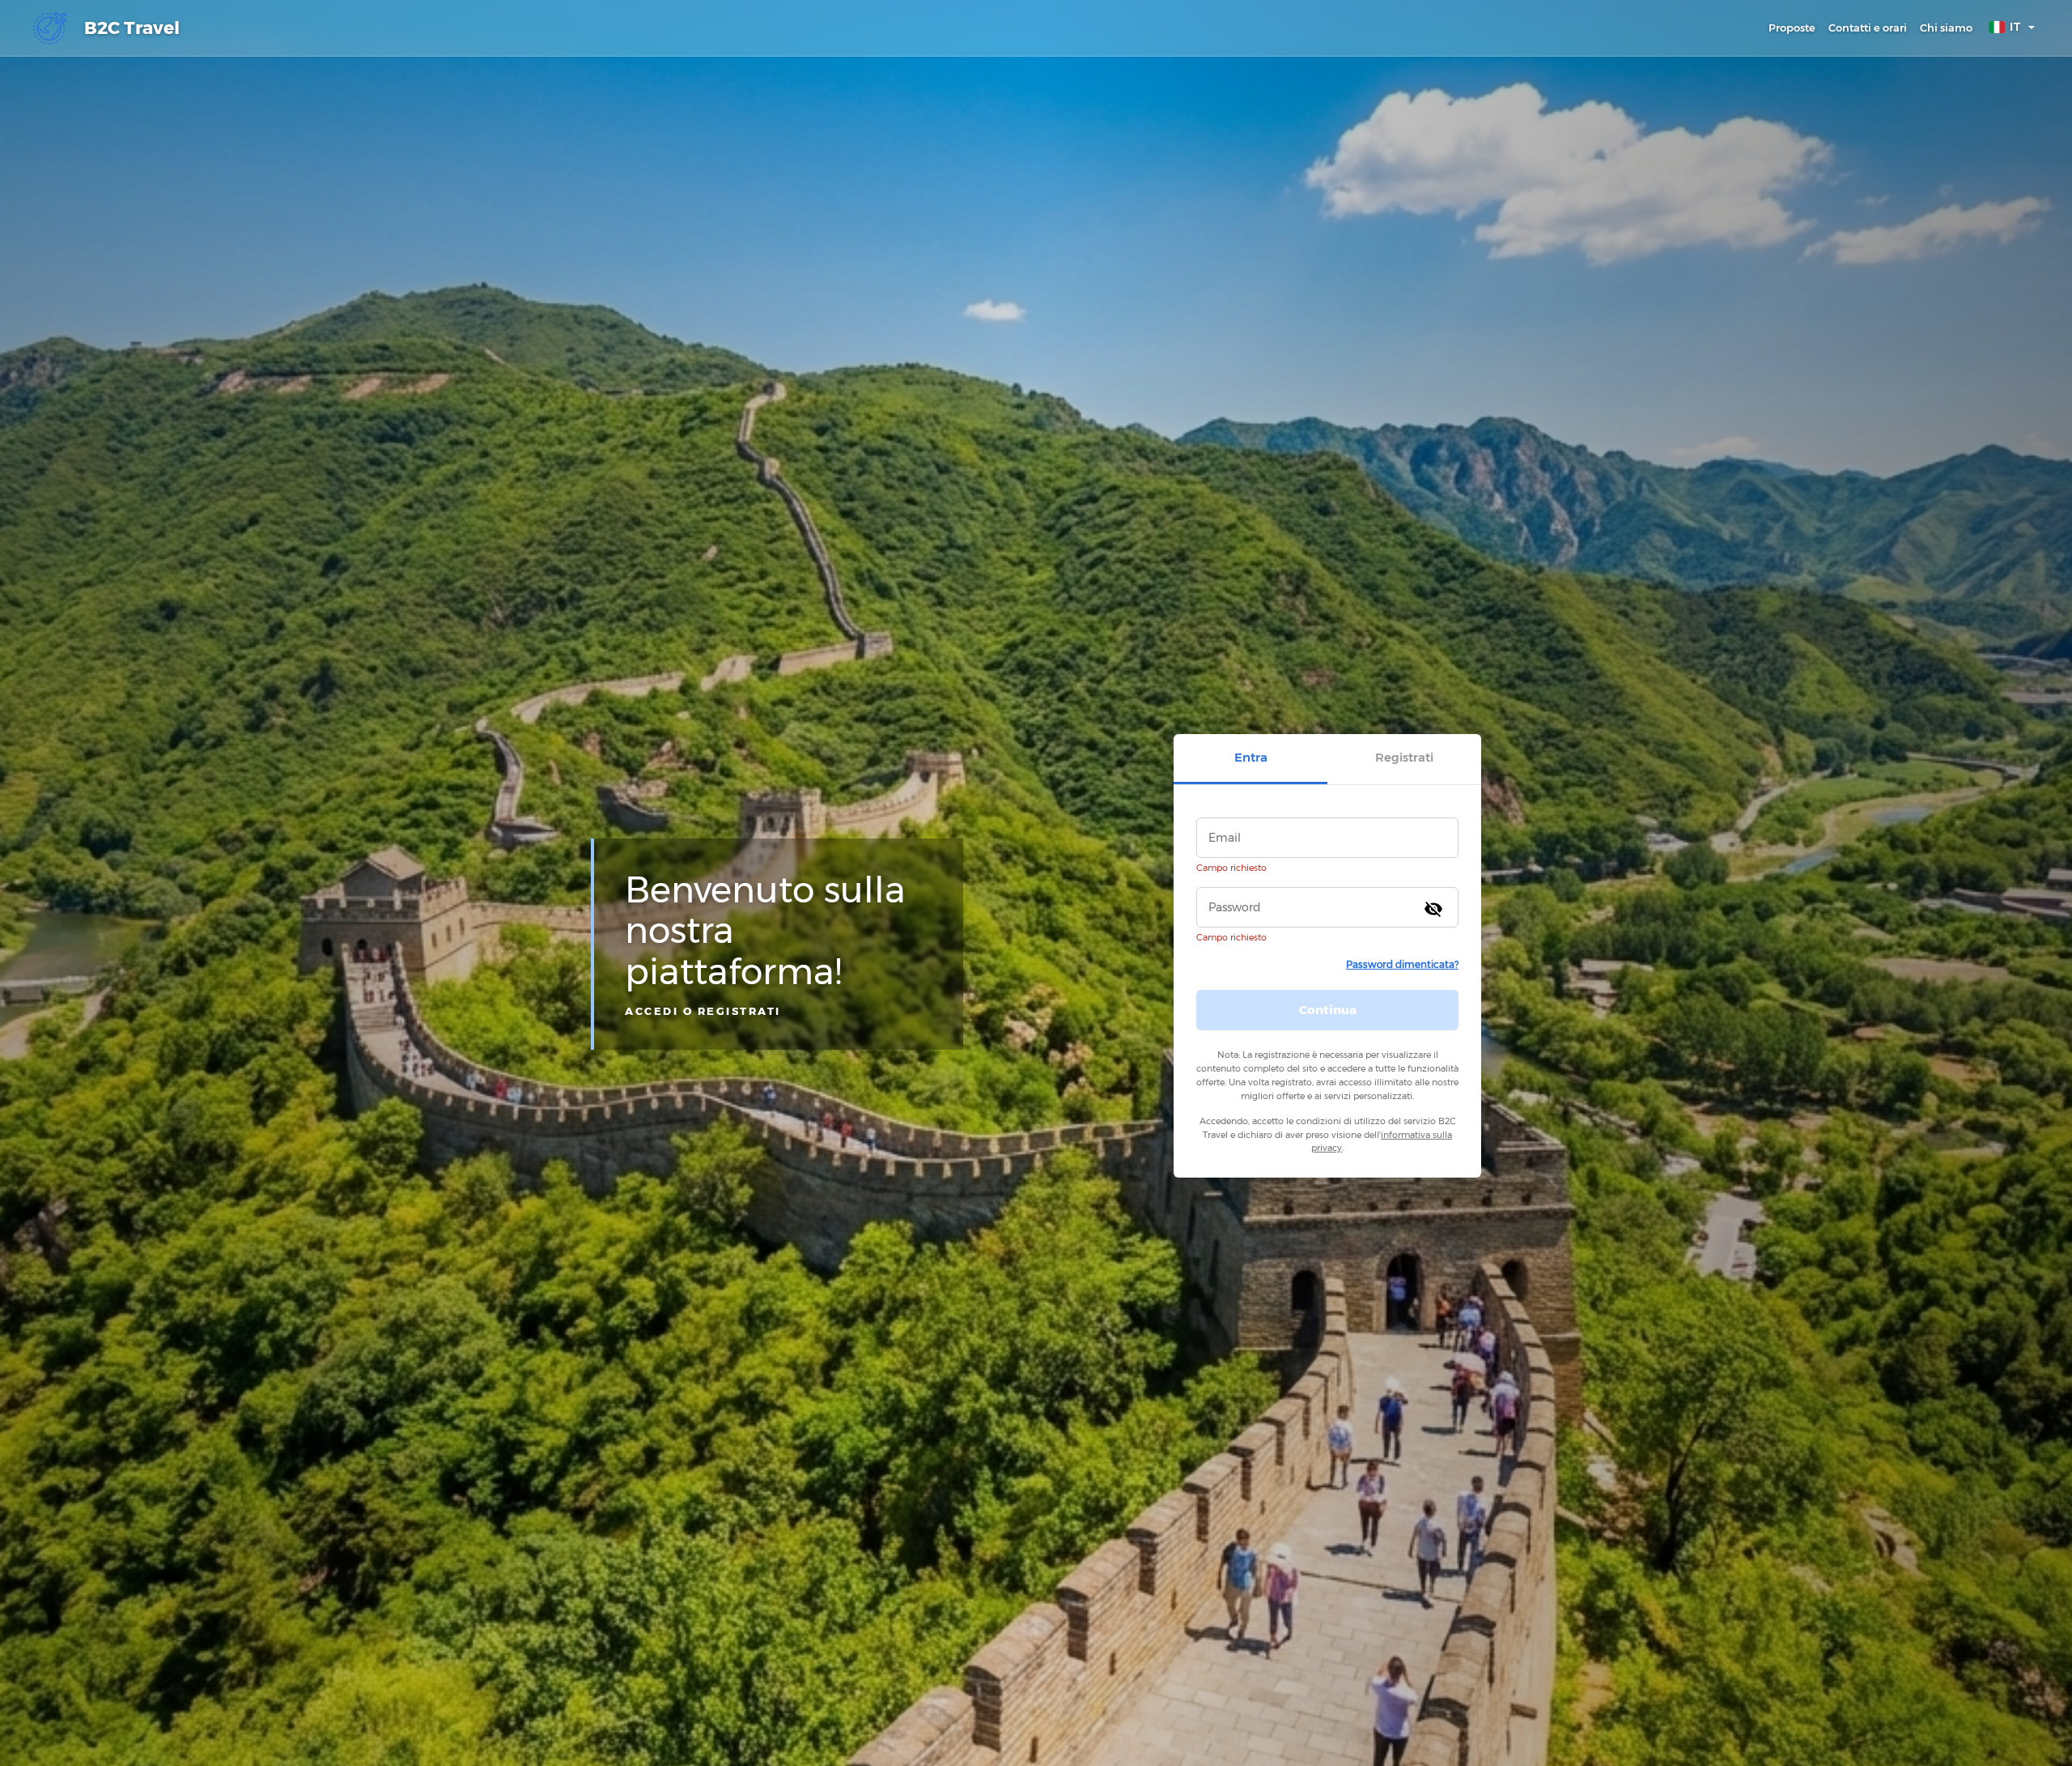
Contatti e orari (1868, 28)
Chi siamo (1946, 28)
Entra (1251, 757)
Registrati (1404, 757)
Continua (1328, 1010)
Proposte (1792, 28)
